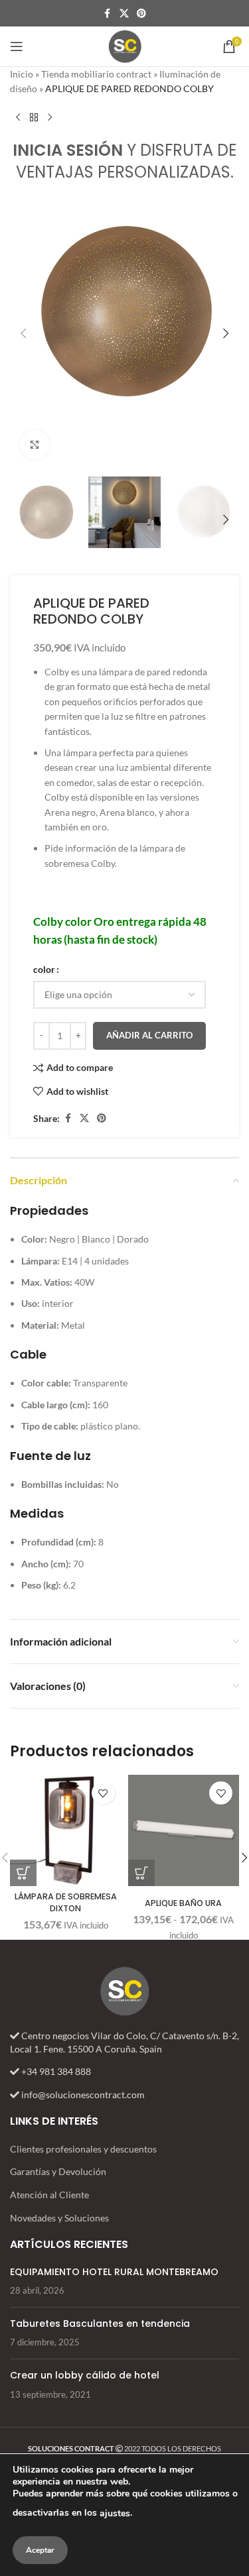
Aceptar (40, 2550)
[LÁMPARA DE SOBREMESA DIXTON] (66, 1830)
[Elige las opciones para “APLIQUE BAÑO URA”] (141, 1873)
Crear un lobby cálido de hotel (85, 2375)
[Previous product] (18, 118)
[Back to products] (34, 118)
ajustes (115, 2513)
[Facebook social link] (108, 14)
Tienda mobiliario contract (96, 74)
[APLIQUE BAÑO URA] (184, 1830)
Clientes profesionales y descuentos (83, 2149)
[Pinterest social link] (141, 14)
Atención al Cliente (49, 2195)
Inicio (22, 74)
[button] (23, 333)
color (44, 969)
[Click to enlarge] (35, 445)
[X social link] (124, 14)
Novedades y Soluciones (59, 2218)
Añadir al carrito (149, 1035)
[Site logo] (125, 45)
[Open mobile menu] (17, 46)
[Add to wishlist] (103, 1793)
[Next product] (50, 118)
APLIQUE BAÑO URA (183, 1903)
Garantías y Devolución (58, 2171)
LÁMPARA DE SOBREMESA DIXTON (66, 1902)
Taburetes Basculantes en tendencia (100, 2324)
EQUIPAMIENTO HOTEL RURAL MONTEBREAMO (114, 2271)
